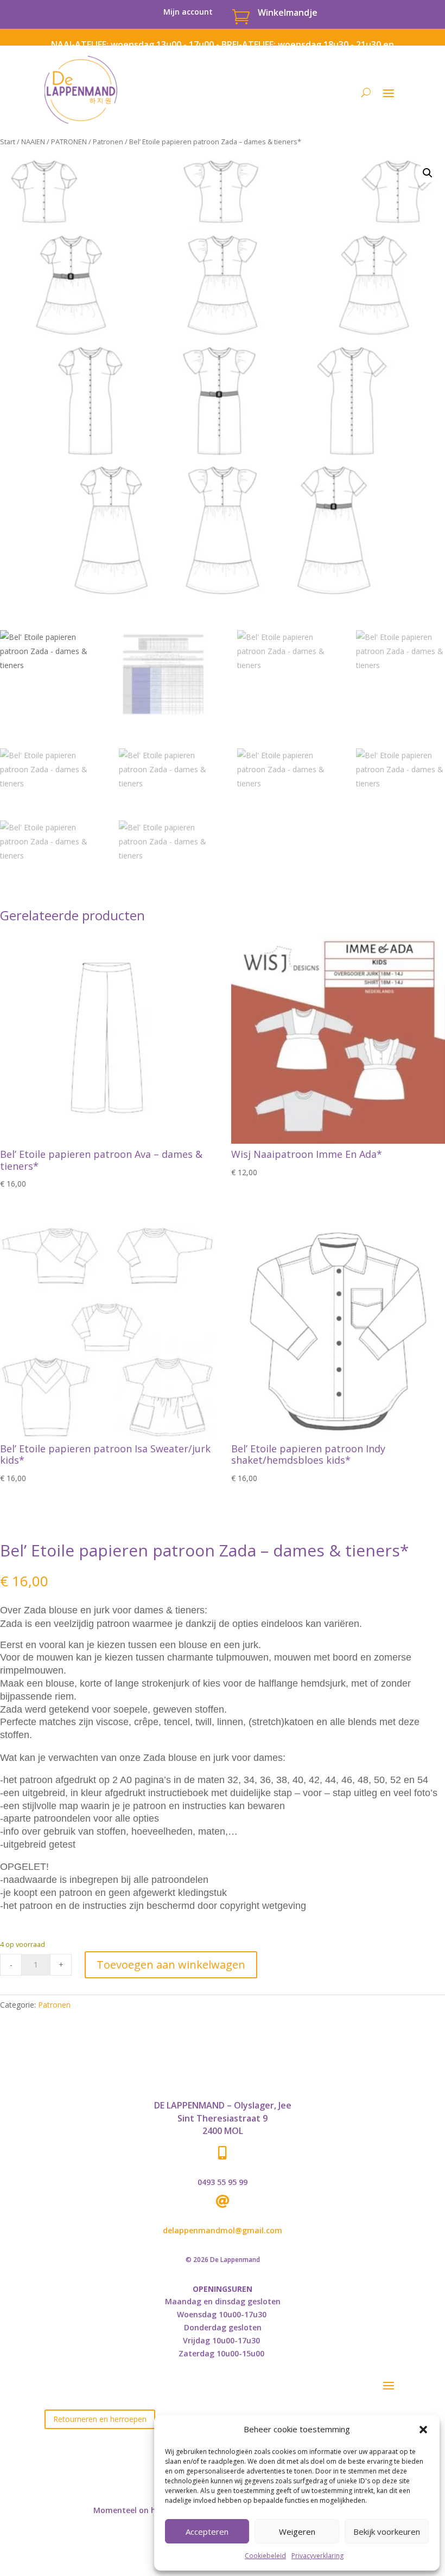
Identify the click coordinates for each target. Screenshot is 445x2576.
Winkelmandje (288, 12)
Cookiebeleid (265, 2556)
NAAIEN (33, 142)
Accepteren (207, 2532)
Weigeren (297, 2532)
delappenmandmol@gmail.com (223, 2230)
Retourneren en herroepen (100, 2419)
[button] (423, 2430)
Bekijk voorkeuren (387, 2532)
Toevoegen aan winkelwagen (171, 1965)
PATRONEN (69, 142)
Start (8, 142)
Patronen (108, 142)
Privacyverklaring (317, 2556)
